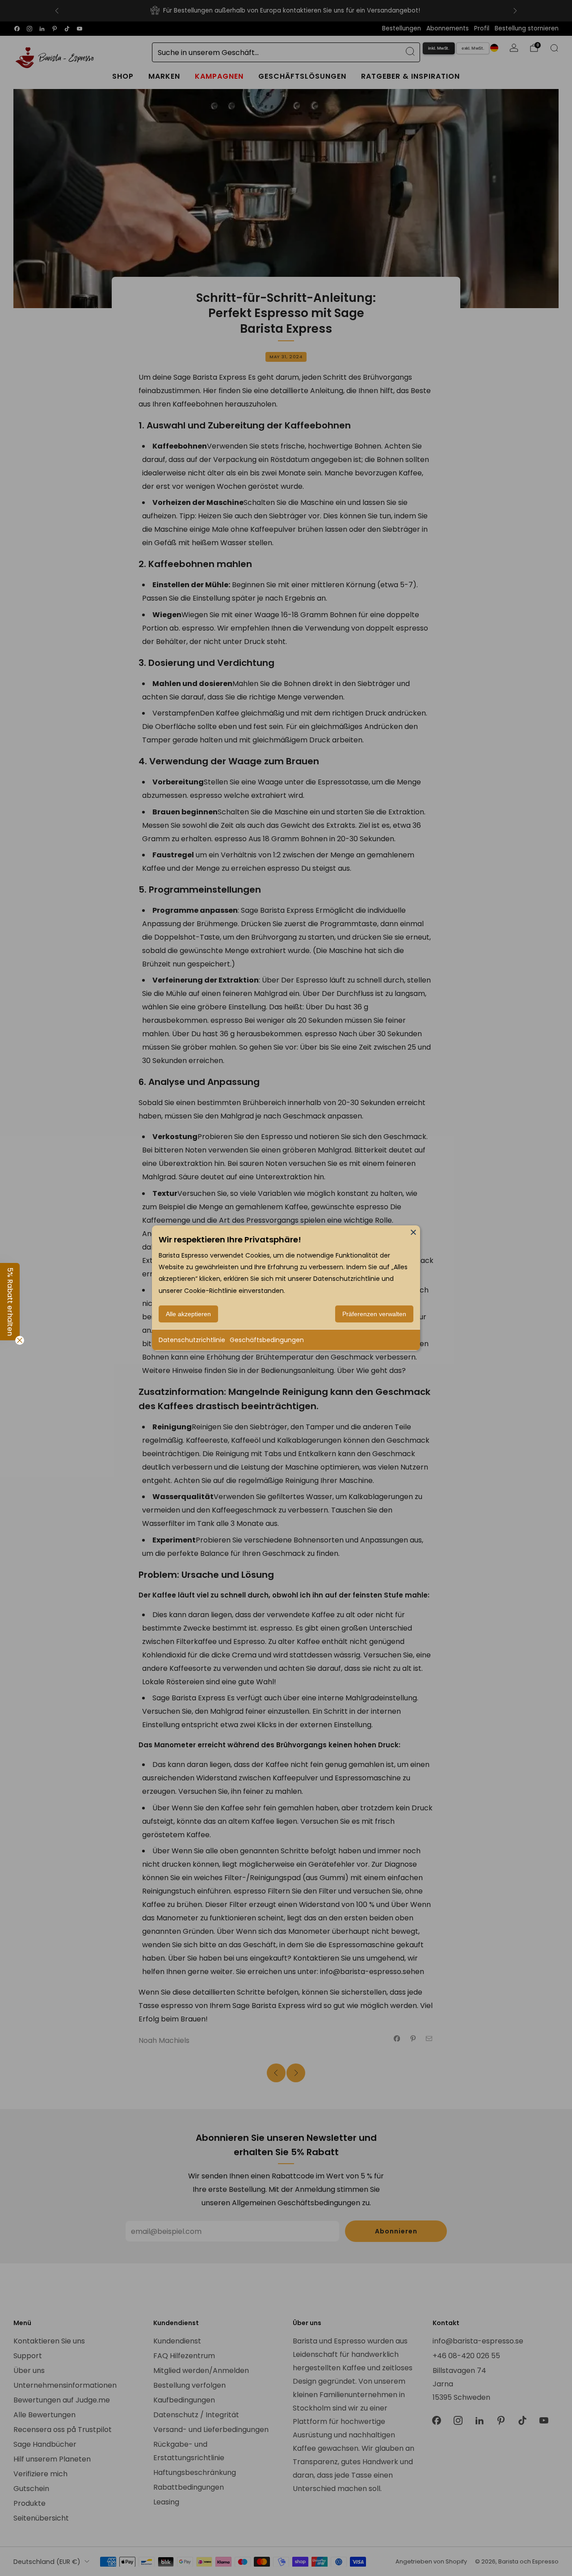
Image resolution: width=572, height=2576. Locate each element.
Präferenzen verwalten (374, 1314)
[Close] (413, 1232)
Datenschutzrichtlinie (192, 1340)
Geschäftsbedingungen (267, 1340)
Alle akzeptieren (188, 1314)
